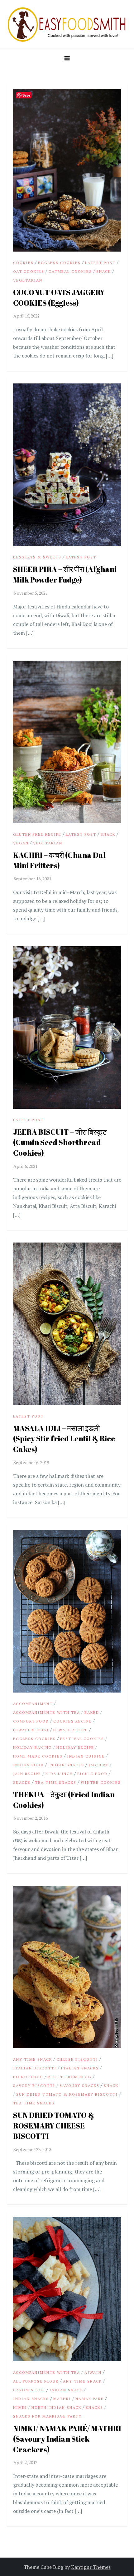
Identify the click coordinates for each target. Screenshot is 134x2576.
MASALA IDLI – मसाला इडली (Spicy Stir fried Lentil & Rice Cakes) (64, 1439)
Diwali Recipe (71, 1730)
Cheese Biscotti (77, 2059)
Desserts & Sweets (37, 557)
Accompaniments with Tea (47, 1712)
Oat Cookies (29, 271)
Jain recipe (27, 1774)
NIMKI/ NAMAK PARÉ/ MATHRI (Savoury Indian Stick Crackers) (67, 2439)
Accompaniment (33, 1704)
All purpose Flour (36, 2381)
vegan (21, 843)
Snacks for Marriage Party (47, 2416)
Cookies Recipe (72, 1721)
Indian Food (29, 1765)
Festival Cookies (82, 1739)
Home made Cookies (38, 1756)
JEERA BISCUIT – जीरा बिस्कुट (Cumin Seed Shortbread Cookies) (60, 1142)
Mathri (62, 2399)
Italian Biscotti (35, 2068)
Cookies (23, 263)
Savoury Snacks (79, 2086)
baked (92, 1712)
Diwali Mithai (31, 1730)
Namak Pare (90, 2399)
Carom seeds (29, 2390)
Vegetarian (28, 280)
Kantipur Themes (91, 2567)
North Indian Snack (56, 2407)
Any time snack (33, 2059)
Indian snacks (66, 1765)
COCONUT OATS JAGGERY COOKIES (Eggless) (59, 298)
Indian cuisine (86, 1756)
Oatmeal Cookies (70, 271)
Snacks (22, 1782)
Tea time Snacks (56, 1782)
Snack (104, 271)
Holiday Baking (33, 1747)
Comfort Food (31, 1721)
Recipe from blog (70, 2077)
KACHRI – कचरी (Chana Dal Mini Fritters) (59, 860)
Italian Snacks (80, 2068)
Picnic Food (92, 1774)
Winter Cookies (101, 1782)
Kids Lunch (59, 1774)
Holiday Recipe (75, 1747)
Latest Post (100, 263)
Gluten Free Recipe (37, 834)
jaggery (98, 1765)
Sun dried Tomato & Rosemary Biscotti (67, 2094)
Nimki (20, 2407)
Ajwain (93, 2372)
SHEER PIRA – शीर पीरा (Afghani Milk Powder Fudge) (65, 574)
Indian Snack (66, 2390)
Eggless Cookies (59, 263)
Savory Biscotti (34, 2086)
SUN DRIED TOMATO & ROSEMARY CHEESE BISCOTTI (54, 2126)
